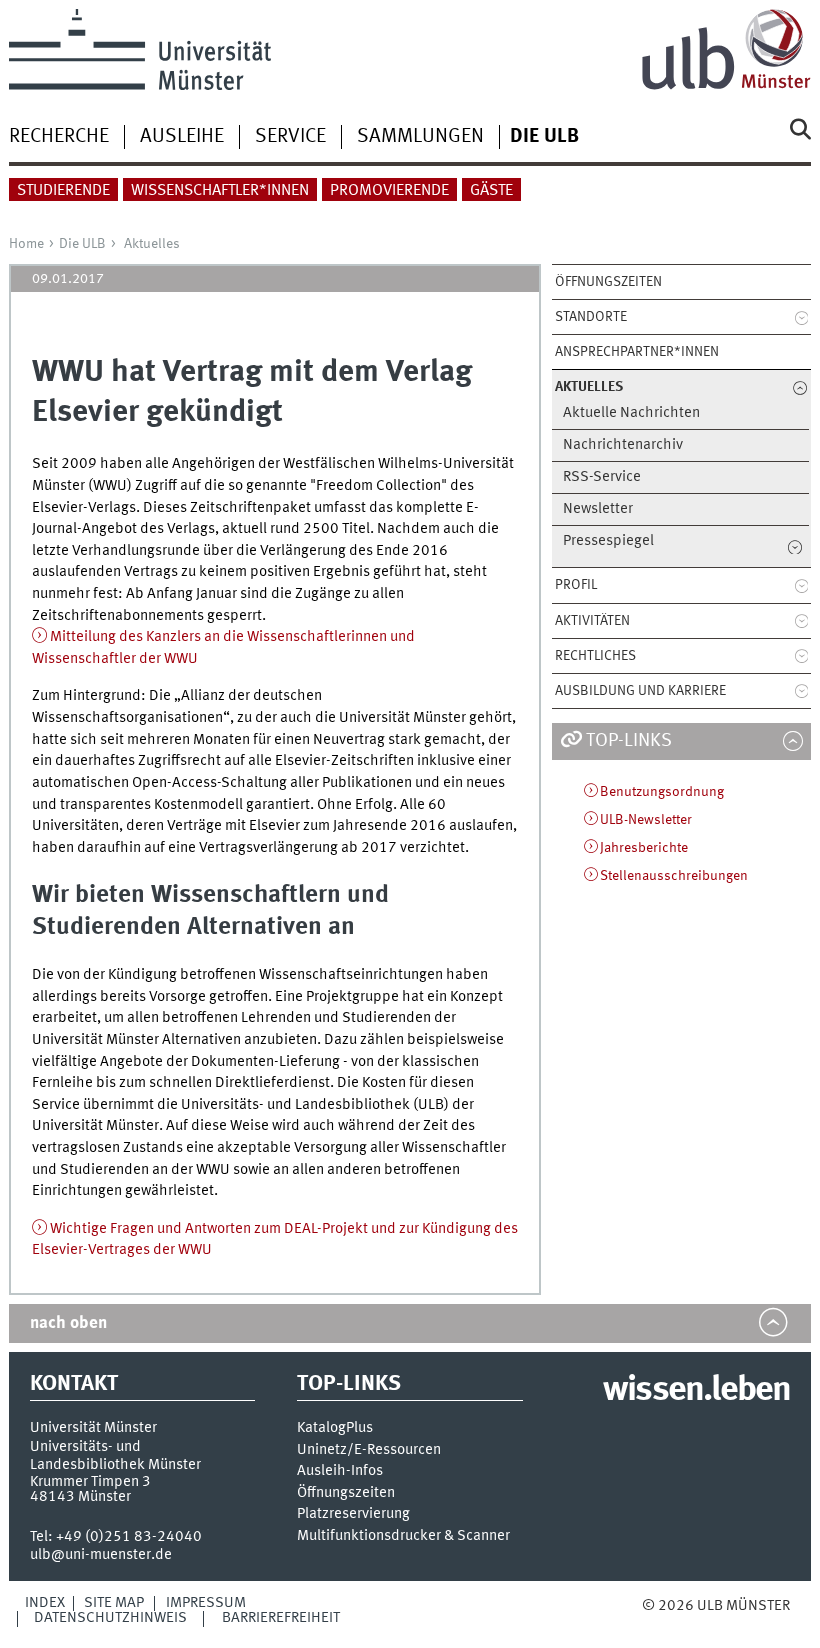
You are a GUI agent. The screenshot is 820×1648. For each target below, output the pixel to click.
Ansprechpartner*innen (637, 352)
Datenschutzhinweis (110, 1618)
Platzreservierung (353, 1514)
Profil (576, 585)
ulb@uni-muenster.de (101, 1555)
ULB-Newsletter (646, 820)
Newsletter (598, 509)
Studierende (63, 191)
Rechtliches (595, 656)
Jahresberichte (644, 848)
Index (45, 1603)
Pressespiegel (608, 541)
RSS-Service (602, 477)
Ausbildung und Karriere (640, 691)
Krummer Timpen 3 (90, 1482)
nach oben (68, 1323)
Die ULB (82, 244)
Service (290, 137)
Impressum (206, 1603)
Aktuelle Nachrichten (631, 413)
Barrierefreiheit (281, 1618)
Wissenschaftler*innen (220, 191)
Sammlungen (420, 137)
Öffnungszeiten (608, 282)
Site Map (114, 1603)
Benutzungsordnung (662, 792)
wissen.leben (696, 1391)
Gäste (491, 191)
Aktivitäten (592, 621)
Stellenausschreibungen (674, 876)
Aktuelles (152, 244)
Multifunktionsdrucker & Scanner (403, 1536)
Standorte (591, 317)
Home (26, 244)
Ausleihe (182, 137)
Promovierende (389, 191)
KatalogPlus (335, 1428)
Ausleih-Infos (340, 1471)
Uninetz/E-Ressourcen (369, 1450)
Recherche (59, 137)
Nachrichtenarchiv (623, 445)
